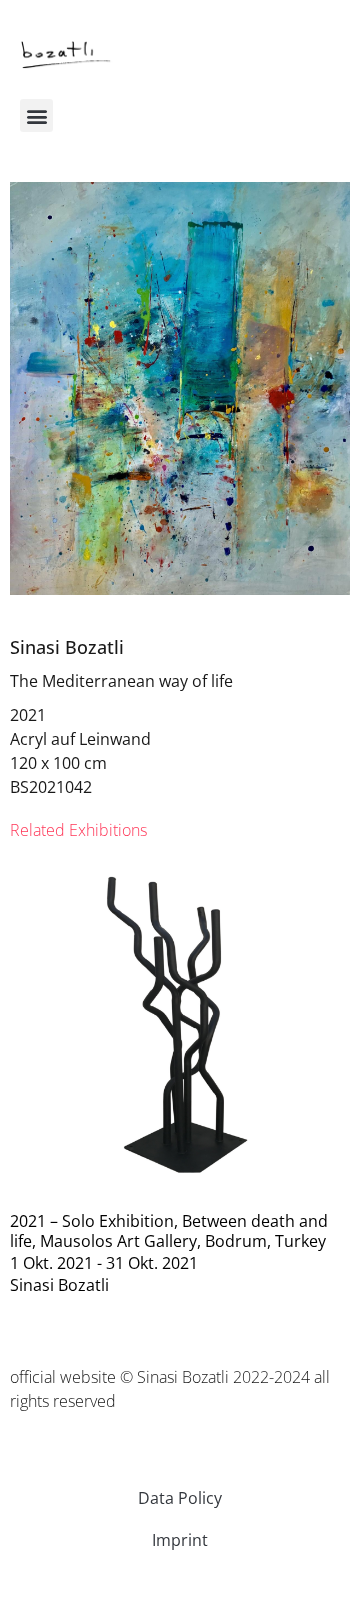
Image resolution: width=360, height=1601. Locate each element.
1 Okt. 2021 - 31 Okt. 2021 (104, 1263)
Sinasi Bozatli (67, 647)
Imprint (180, 1540)
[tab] (78, 830)
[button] (36, 115)
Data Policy (180, 1498)
